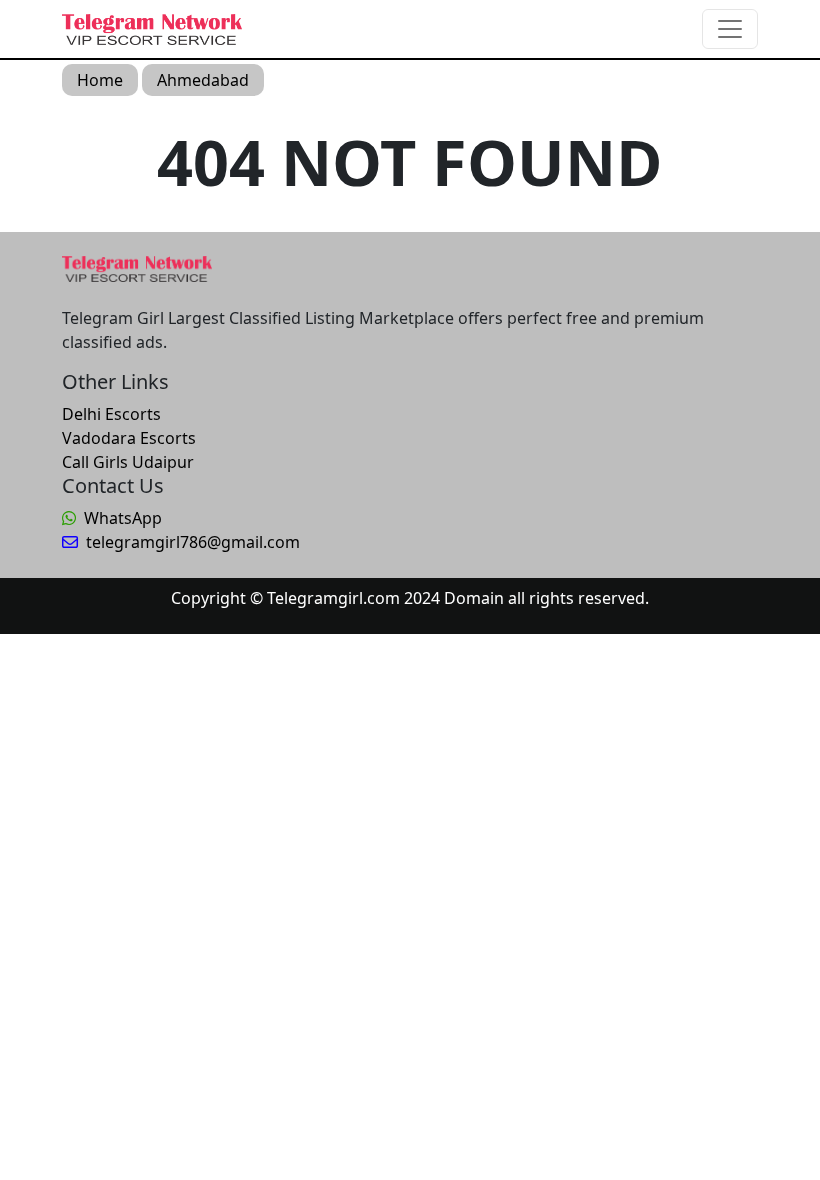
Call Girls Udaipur (128, 462)
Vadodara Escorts (129, 438)
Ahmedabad (203, 80)
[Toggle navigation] (730, 29)
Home (100, 80)
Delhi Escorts (111, 414)
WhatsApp (123, 518)
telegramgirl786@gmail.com (193, 542)
